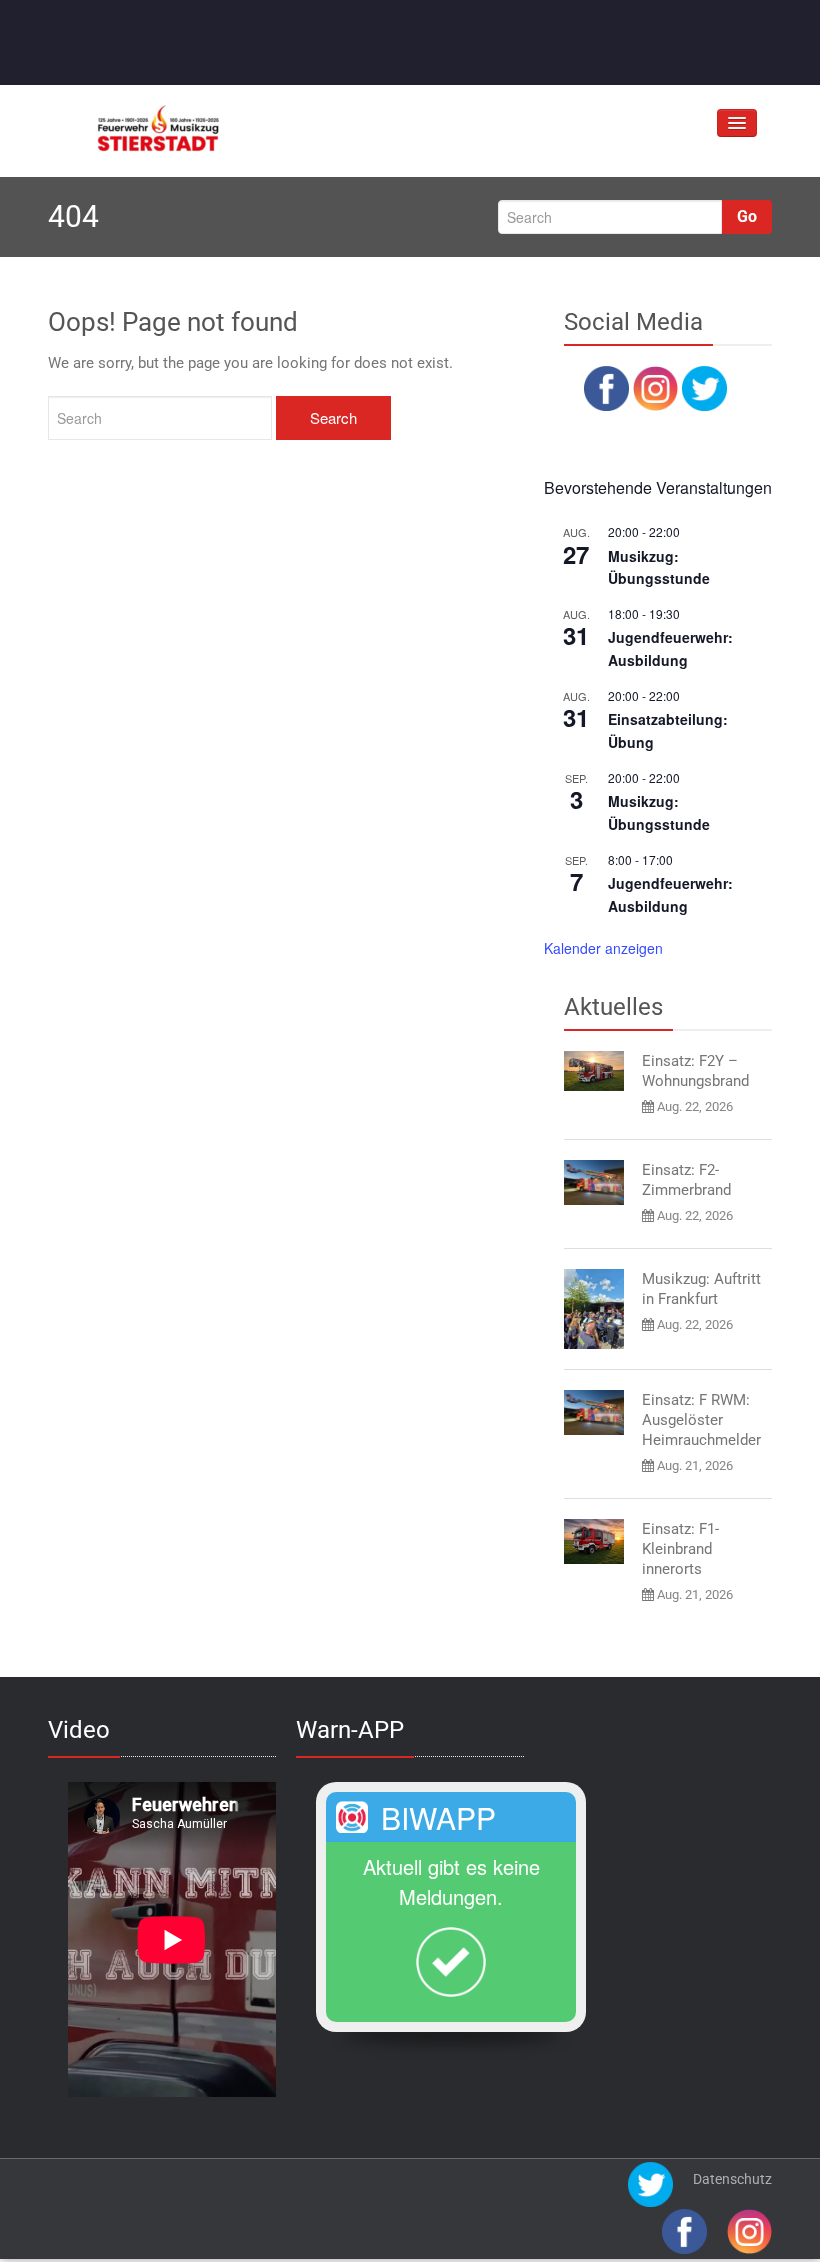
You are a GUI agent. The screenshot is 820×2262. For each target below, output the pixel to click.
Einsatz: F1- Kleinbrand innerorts (680, 1549)
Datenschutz (732, 2179)
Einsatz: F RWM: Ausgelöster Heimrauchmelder (701, 1420)
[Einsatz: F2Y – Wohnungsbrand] (594, 1071)
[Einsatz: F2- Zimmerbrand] (594, 1182)
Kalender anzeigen (603, 948)
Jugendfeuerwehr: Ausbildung (670, 648)
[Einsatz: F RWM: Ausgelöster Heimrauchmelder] (594, 1412)
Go (747, 216)
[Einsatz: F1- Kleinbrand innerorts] (594, 1541)
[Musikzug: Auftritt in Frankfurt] (594, 1309)
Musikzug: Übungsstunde (659, 567)
